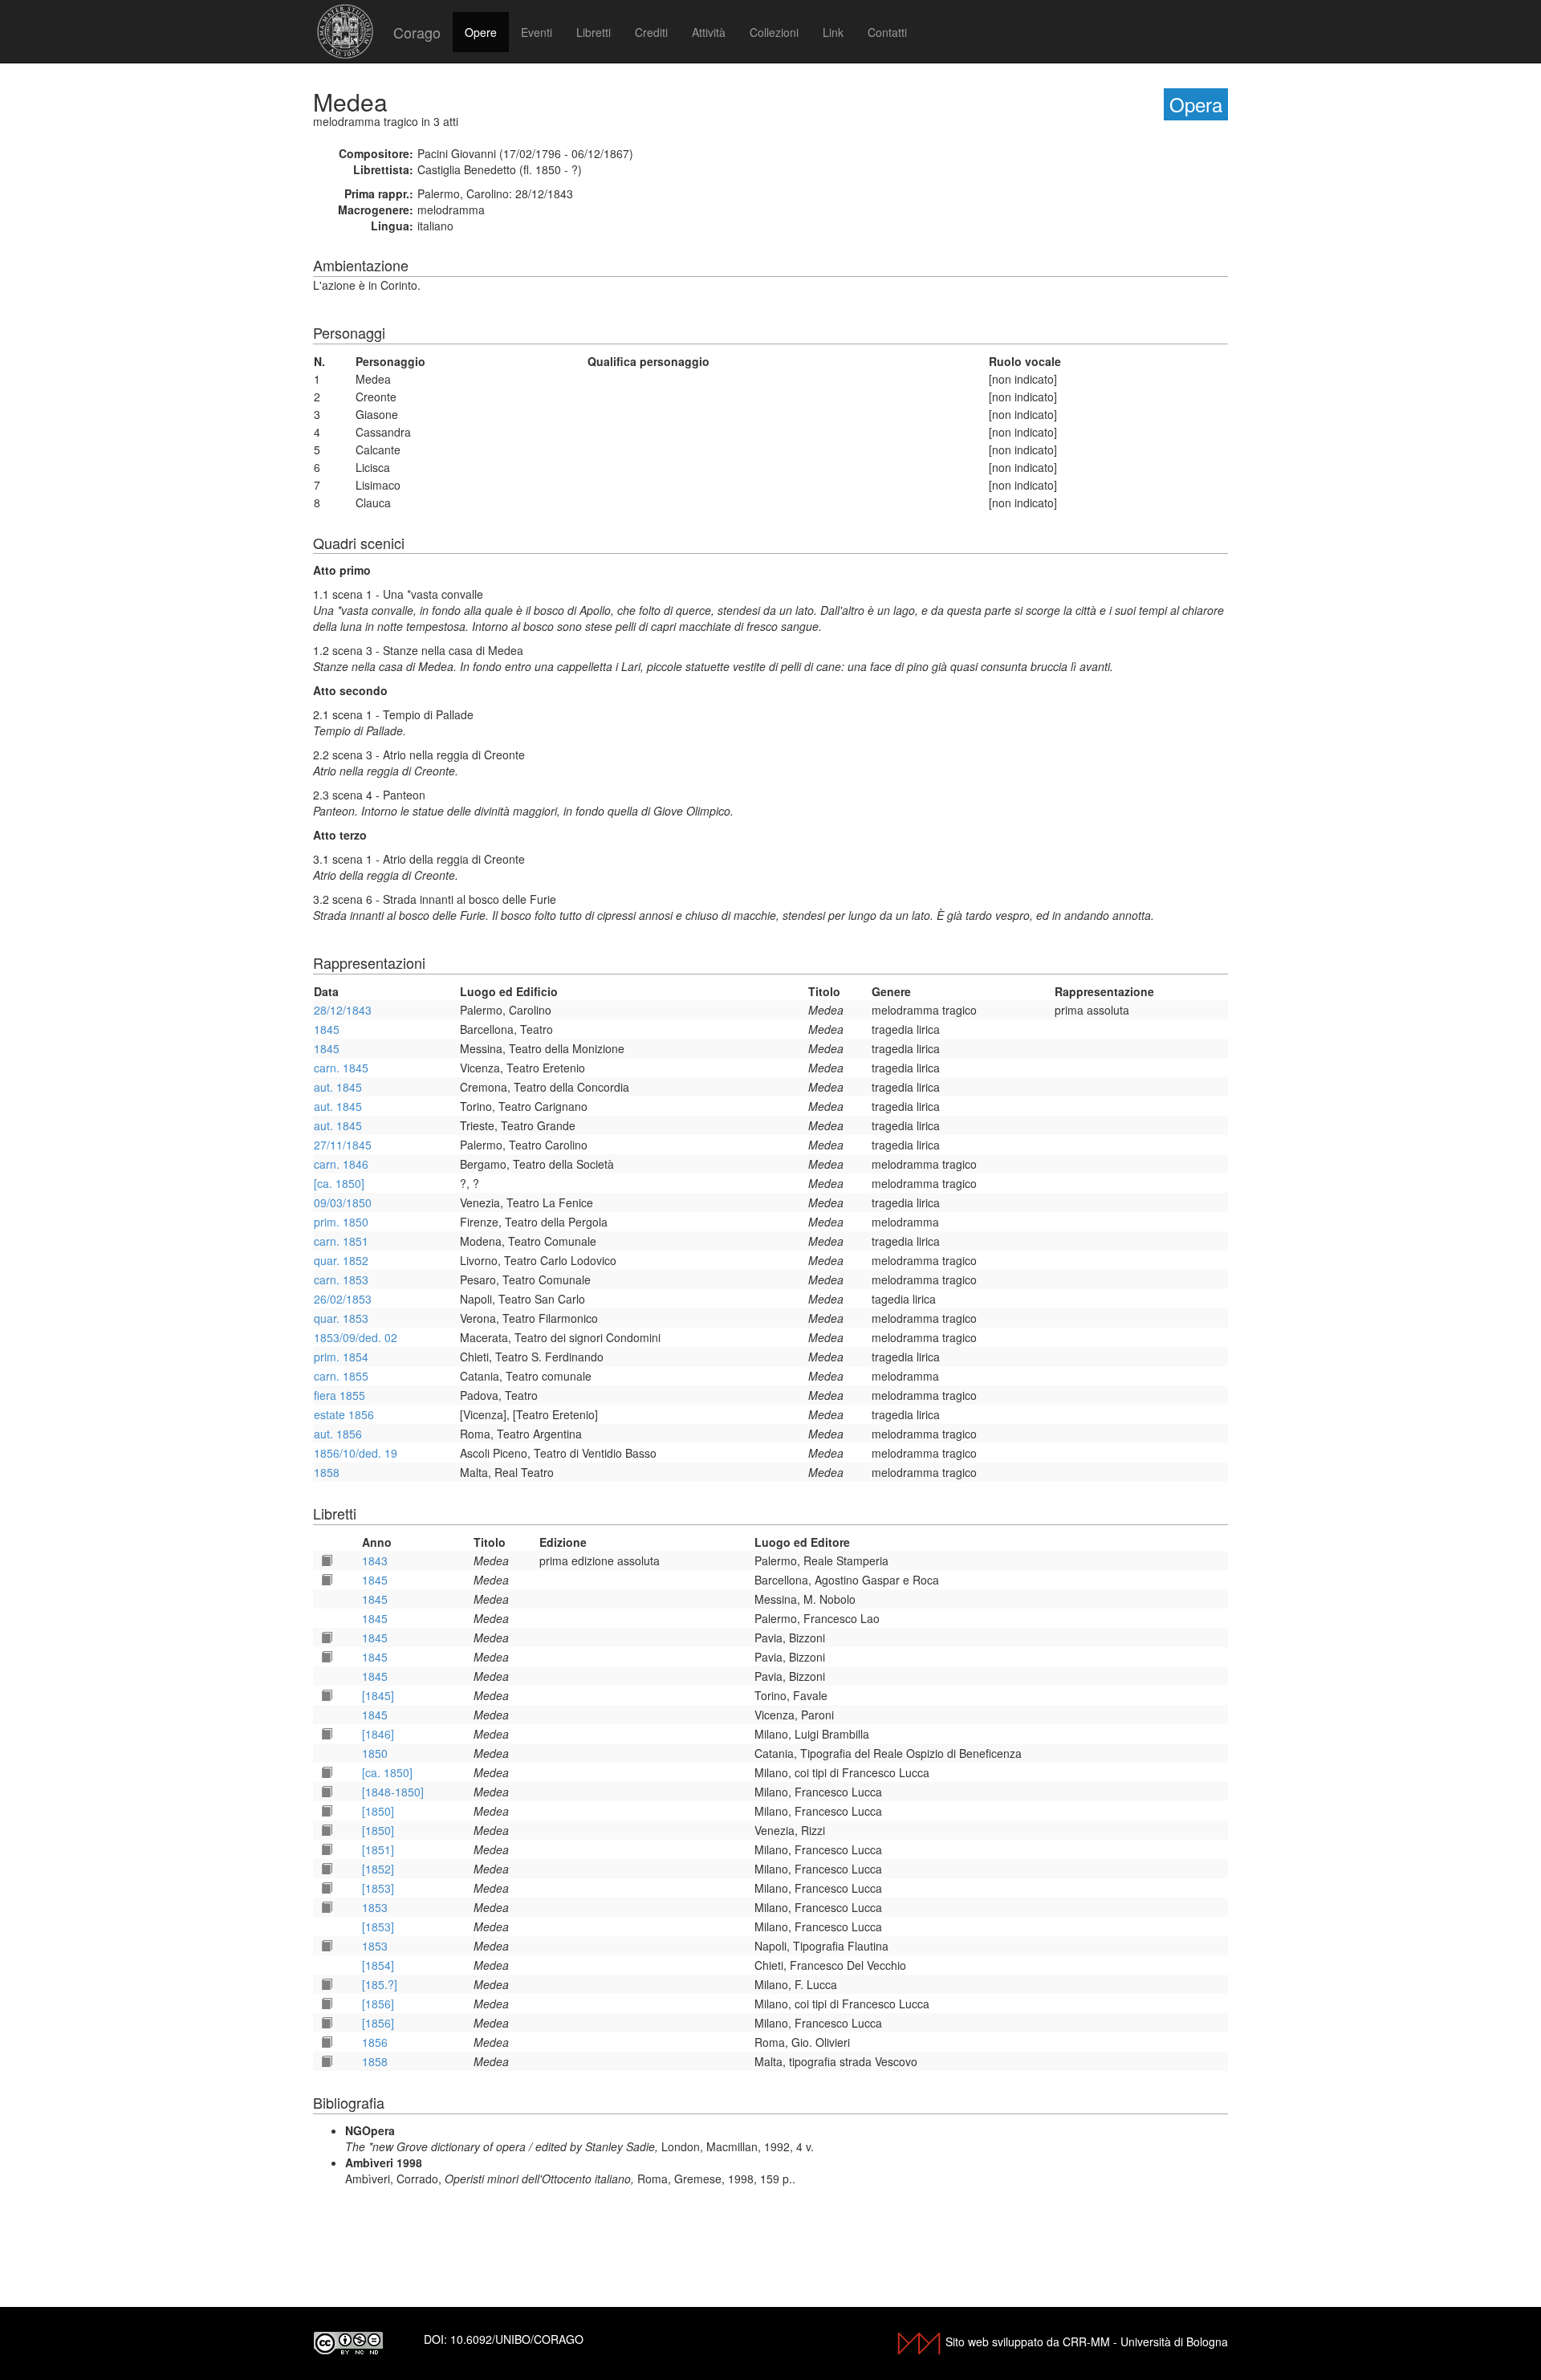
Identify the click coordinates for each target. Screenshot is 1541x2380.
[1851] (378, 1849)
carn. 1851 (341, 1241)
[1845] (378, 1695)
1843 (375, 1560)
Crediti (651, 32)
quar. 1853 (341, 1318)
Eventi (537, 32)
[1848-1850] (393, 1792)
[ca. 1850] (339, 1183)
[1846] (378, 1734)
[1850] (378, 1811)
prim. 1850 (341, 1222)
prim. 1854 (341, 1357)
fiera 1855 (340, 1395)
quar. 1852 (341, 1260)
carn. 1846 (341, 1164)
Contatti (887, 32)
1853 (375, 1907)
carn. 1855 (341, 1376)
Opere (481, 32)
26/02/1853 (343, 1299)
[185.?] (380, 1984)
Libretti (594, 32)
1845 (327, 1029)
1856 (375, 2042)
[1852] (378, 1869)
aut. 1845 (338, 1087)
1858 (327, 1472)
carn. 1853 (341, 1280)
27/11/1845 (343, 1145)
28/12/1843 (343, 1010)
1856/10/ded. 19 (356, 1453)
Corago (417, 32)
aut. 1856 (338, 1434)
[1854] (378, 1965)
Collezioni (774, 32)
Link (833, 32)
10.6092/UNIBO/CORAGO (517, 2339)
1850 (375, 1753)
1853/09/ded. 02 (356, 1337)
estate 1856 (344, 1414)
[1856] (378, 2004)
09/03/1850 (343, 1202)
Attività (709, 32)
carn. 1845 (341, 1068)
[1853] (378, 1888)
